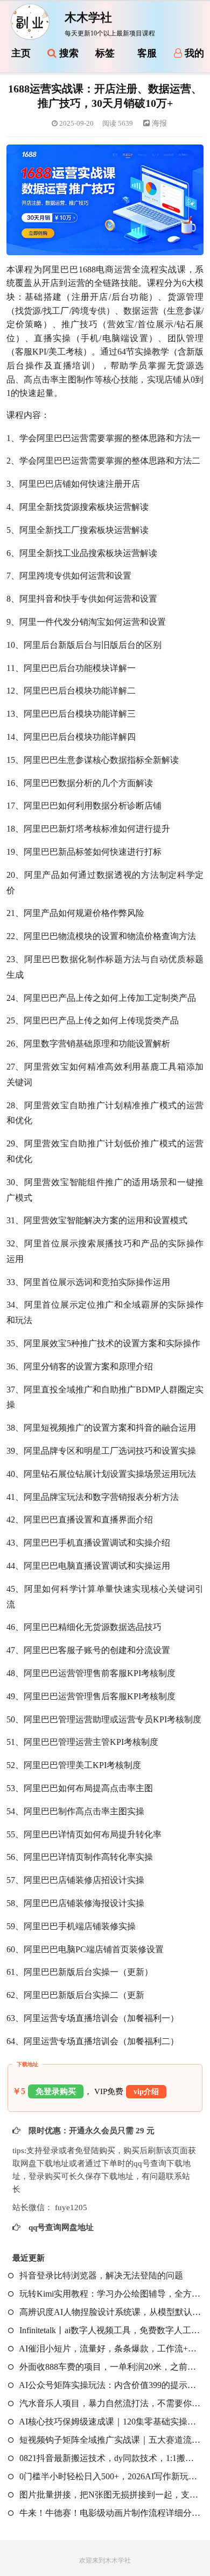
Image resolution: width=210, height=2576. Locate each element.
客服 (147, 53)
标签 (105, 53)
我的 (193, 53)
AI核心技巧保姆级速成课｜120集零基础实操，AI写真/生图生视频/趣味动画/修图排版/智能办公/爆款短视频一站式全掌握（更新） (109, 2422)
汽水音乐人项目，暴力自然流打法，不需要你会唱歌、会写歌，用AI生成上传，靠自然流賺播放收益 (109, 2403)
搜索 (68, 53)
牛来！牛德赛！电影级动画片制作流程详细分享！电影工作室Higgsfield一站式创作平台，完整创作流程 (109, 2513)
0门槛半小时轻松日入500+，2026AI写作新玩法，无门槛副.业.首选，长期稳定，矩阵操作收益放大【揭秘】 (109, 2476)
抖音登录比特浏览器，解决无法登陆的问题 (100, 2275)
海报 (158, 123)
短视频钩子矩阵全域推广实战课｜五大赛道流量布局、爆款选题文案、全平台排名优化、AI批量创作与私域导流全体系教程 (109, 2440)
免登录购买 (56, 2091)
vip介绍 (146, 2092)
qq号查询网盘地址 (60, 2227)
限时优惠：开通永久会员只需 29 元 (90, 2131)
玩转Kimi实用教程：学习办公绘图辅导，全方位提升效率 (109, 2294)
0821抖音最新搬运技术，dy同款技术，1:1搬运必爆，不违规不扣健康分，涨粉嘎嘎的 (109, 2458)
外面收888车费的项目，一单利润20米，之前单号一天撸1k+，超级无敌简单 (109, 2367)
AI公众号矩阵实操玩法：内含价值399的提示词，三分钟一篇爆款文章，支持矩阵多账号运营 (109, 2385)
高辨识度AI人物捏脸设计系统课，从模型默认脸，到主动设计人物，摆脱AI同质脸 (109, 2312)
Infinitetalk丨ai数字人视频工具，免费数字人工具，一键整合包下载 (109, 2330)
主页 (21, 53)
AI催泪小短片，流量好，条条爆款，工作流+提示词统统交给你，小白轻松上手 (109, 2348)
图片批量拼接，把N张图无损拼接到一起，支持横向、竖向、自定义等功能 (109, 2495)
